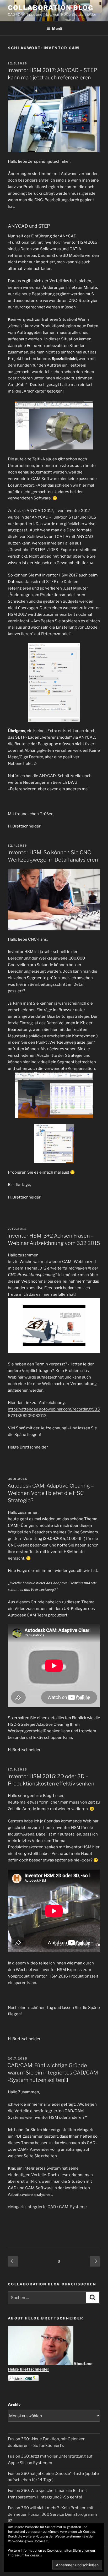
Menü (57, 28)
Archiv (14, 2405)
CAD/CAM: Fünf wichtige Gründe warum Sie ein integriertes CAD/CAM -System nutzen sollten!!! (53, 2073)
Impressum (33, 2555)
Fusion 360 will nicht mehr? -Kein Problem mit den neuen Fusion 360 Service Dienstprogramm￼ (52, 2514)
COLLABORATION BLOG (51, 8)
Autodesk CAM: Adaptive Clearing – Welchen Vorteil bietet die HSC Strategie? (51, 1493)
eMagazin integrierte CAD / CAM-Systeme (47, 2207)
